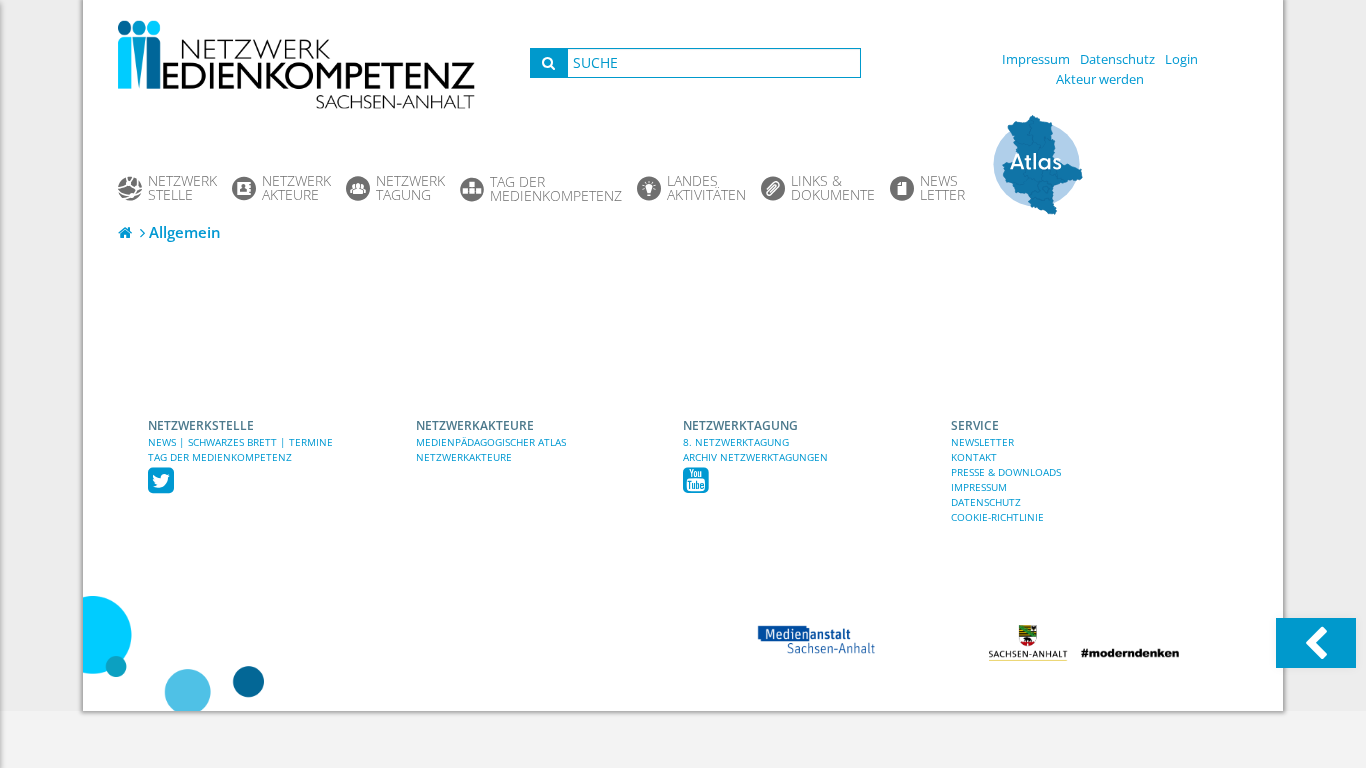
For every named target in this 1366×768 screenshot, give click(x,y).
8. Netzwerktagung (736, 442)
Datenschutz (1117, 59)
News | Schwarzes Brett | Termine (240, 442)
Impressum (1036, 59)
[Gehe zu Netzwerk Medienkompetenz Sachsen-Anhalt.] (127, 232)
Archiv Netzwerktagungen (755, 457)
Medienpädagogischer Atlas (491, 442)
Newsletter (982, 442)
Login (1181, 59)
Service (975, 425)
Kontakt (974, 457)
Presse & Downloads (1006, 472)
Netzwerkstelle (201, 425)
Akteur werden (1100, 79)
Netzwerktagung (740, 425)
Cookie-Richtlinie (997, 517)
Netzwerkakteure (475, 425)
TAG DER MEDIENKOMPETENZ (220, 457)
